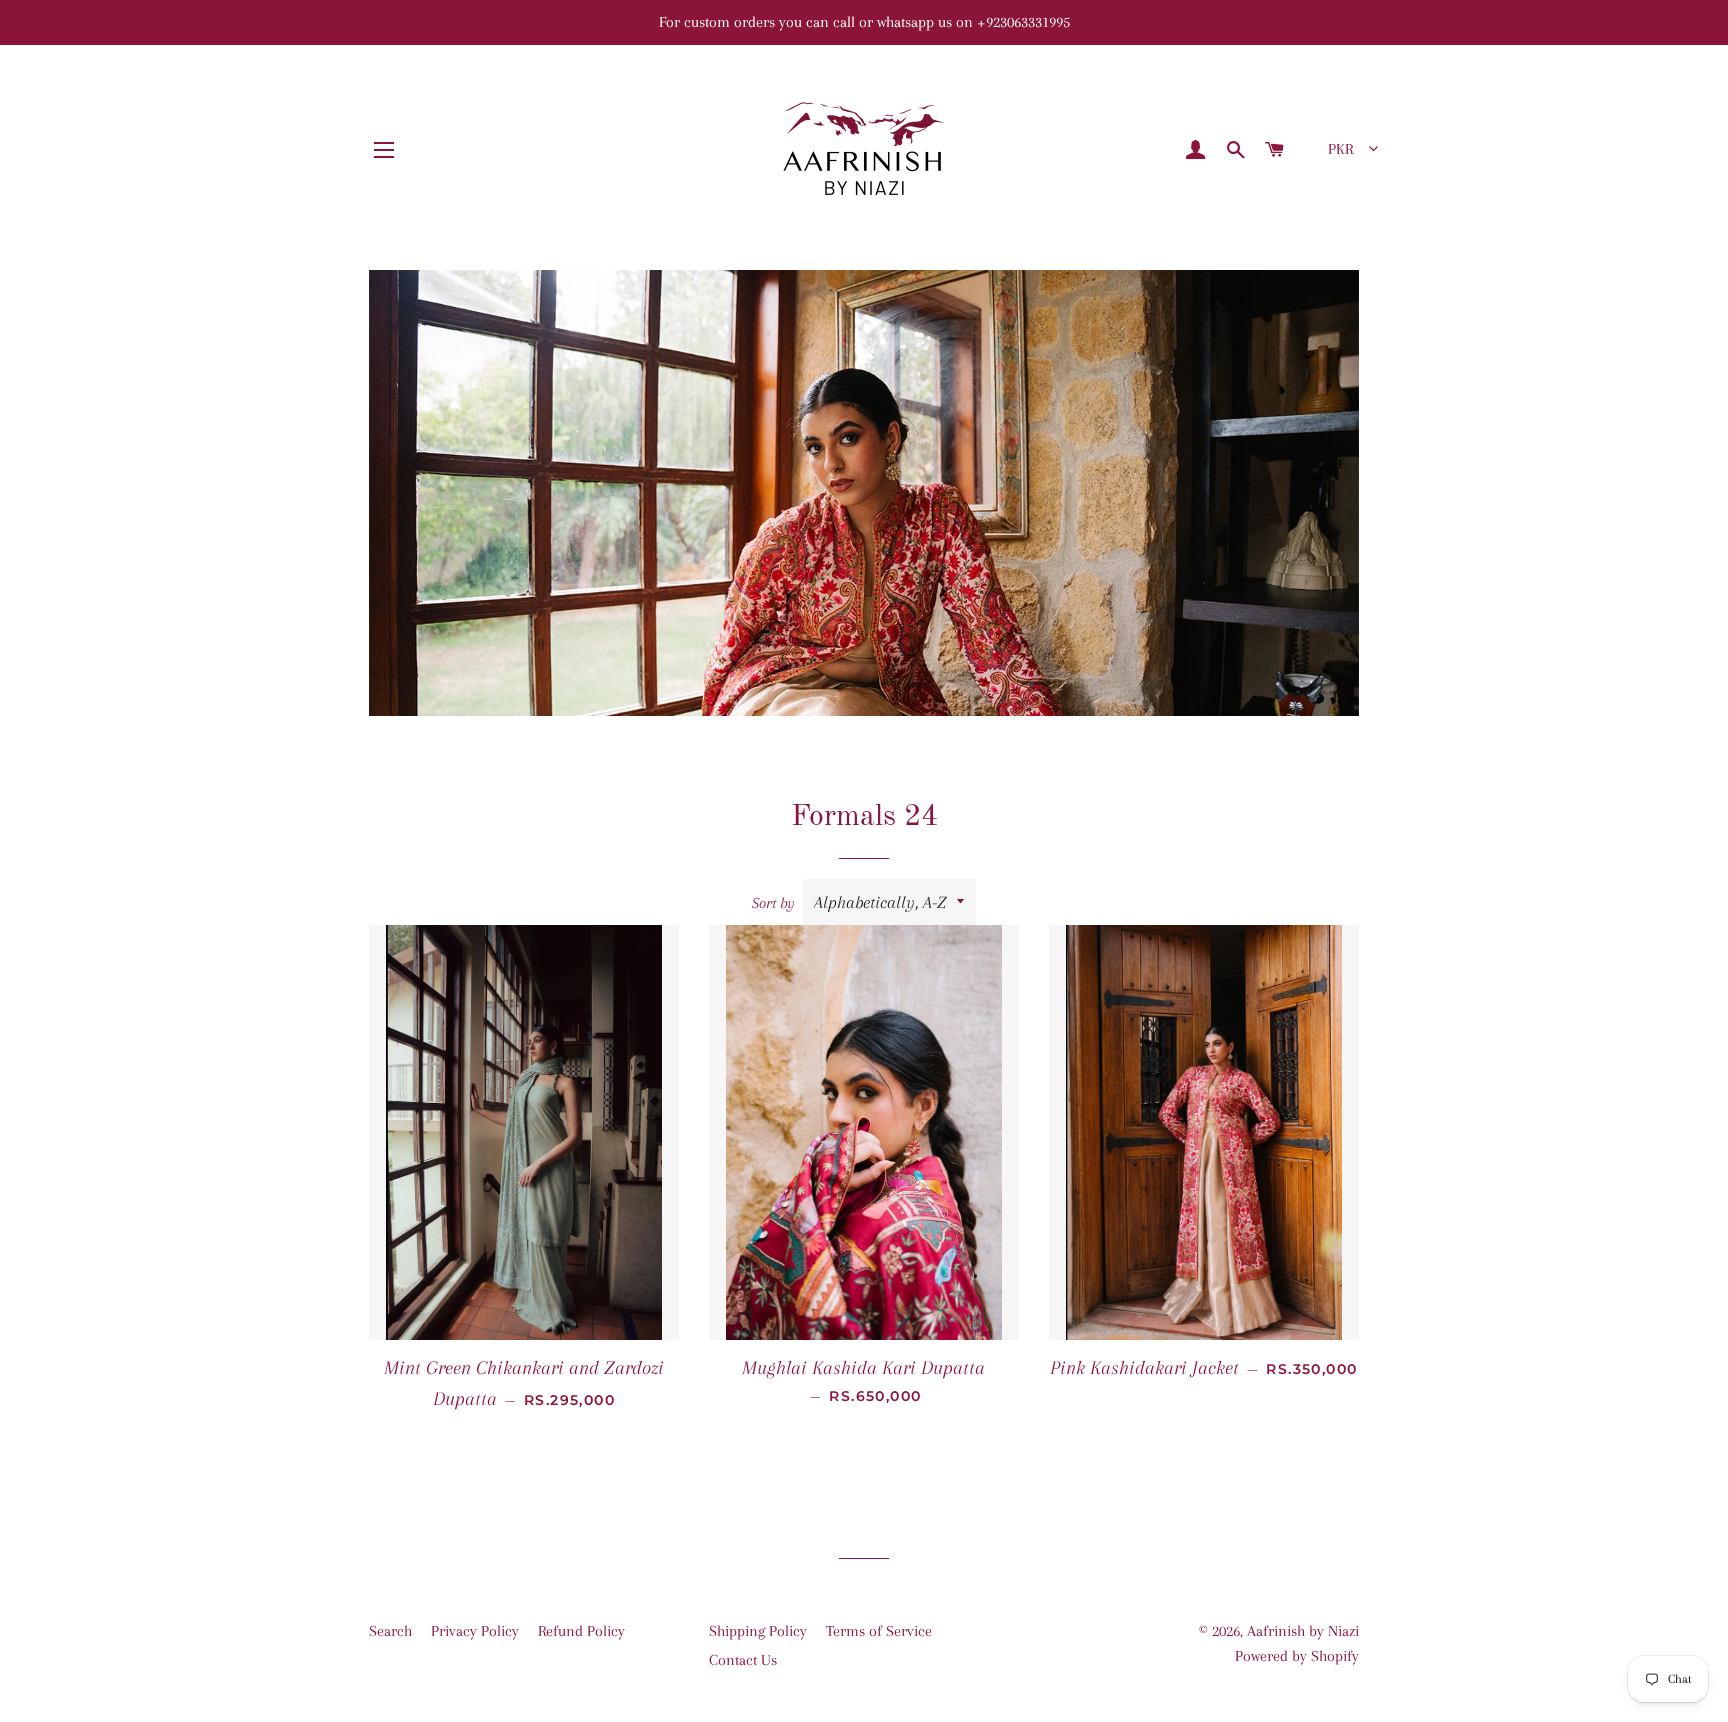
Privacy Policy (475, 1631)
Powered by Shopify (1297, 1656)
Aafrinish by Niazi (1303, 1631)
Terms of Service (879, 1631)
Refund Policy (581, 1631)
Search (390, 1631)
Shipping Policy (758, 1631)
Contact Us (743, 1660)
